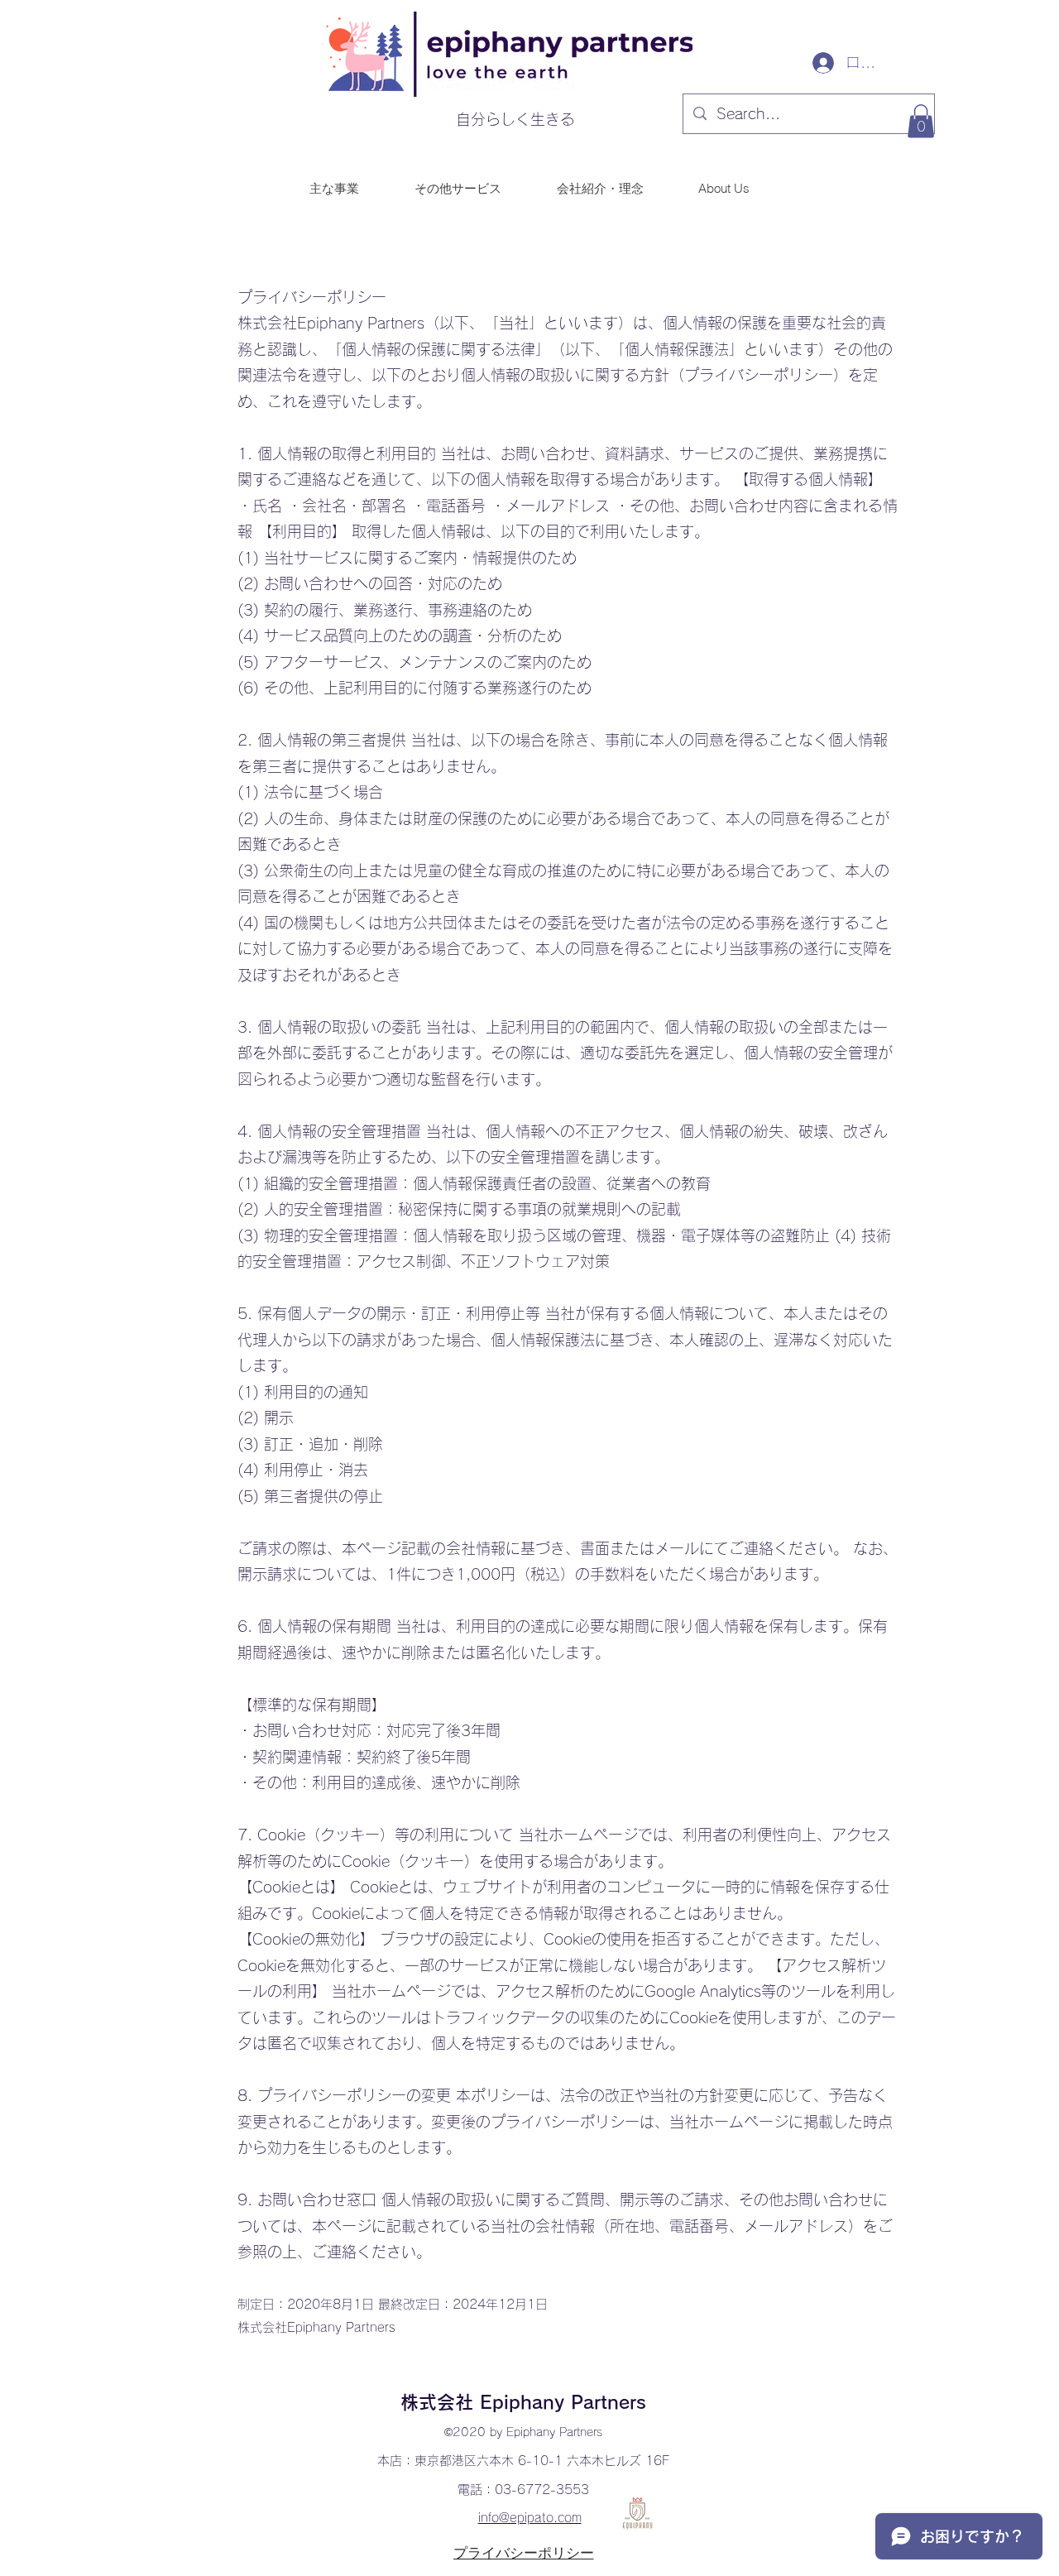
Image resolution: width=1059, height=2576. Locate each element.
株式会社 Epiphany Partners (523, 2402)
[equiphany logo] (637, 2514)
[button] (921, 121)
